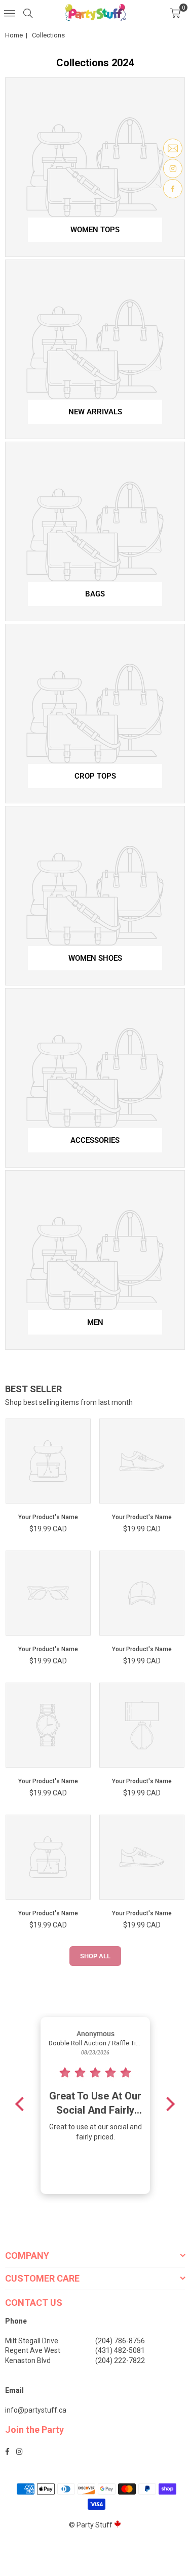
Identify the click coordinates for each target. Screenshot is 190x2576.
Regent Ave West (33, 2350)
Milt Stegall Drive (32, 2341)
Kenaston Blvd (28, 2360)
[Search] (28, 13)
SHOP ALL (95, 1956)
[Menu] (10, 13)
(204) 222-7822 (120, 2360)
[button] (175, 13)
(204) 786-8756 (120, 2341)
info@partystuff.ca (36, 2410)
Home (14, 35)
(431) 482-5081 (120, 2350)
